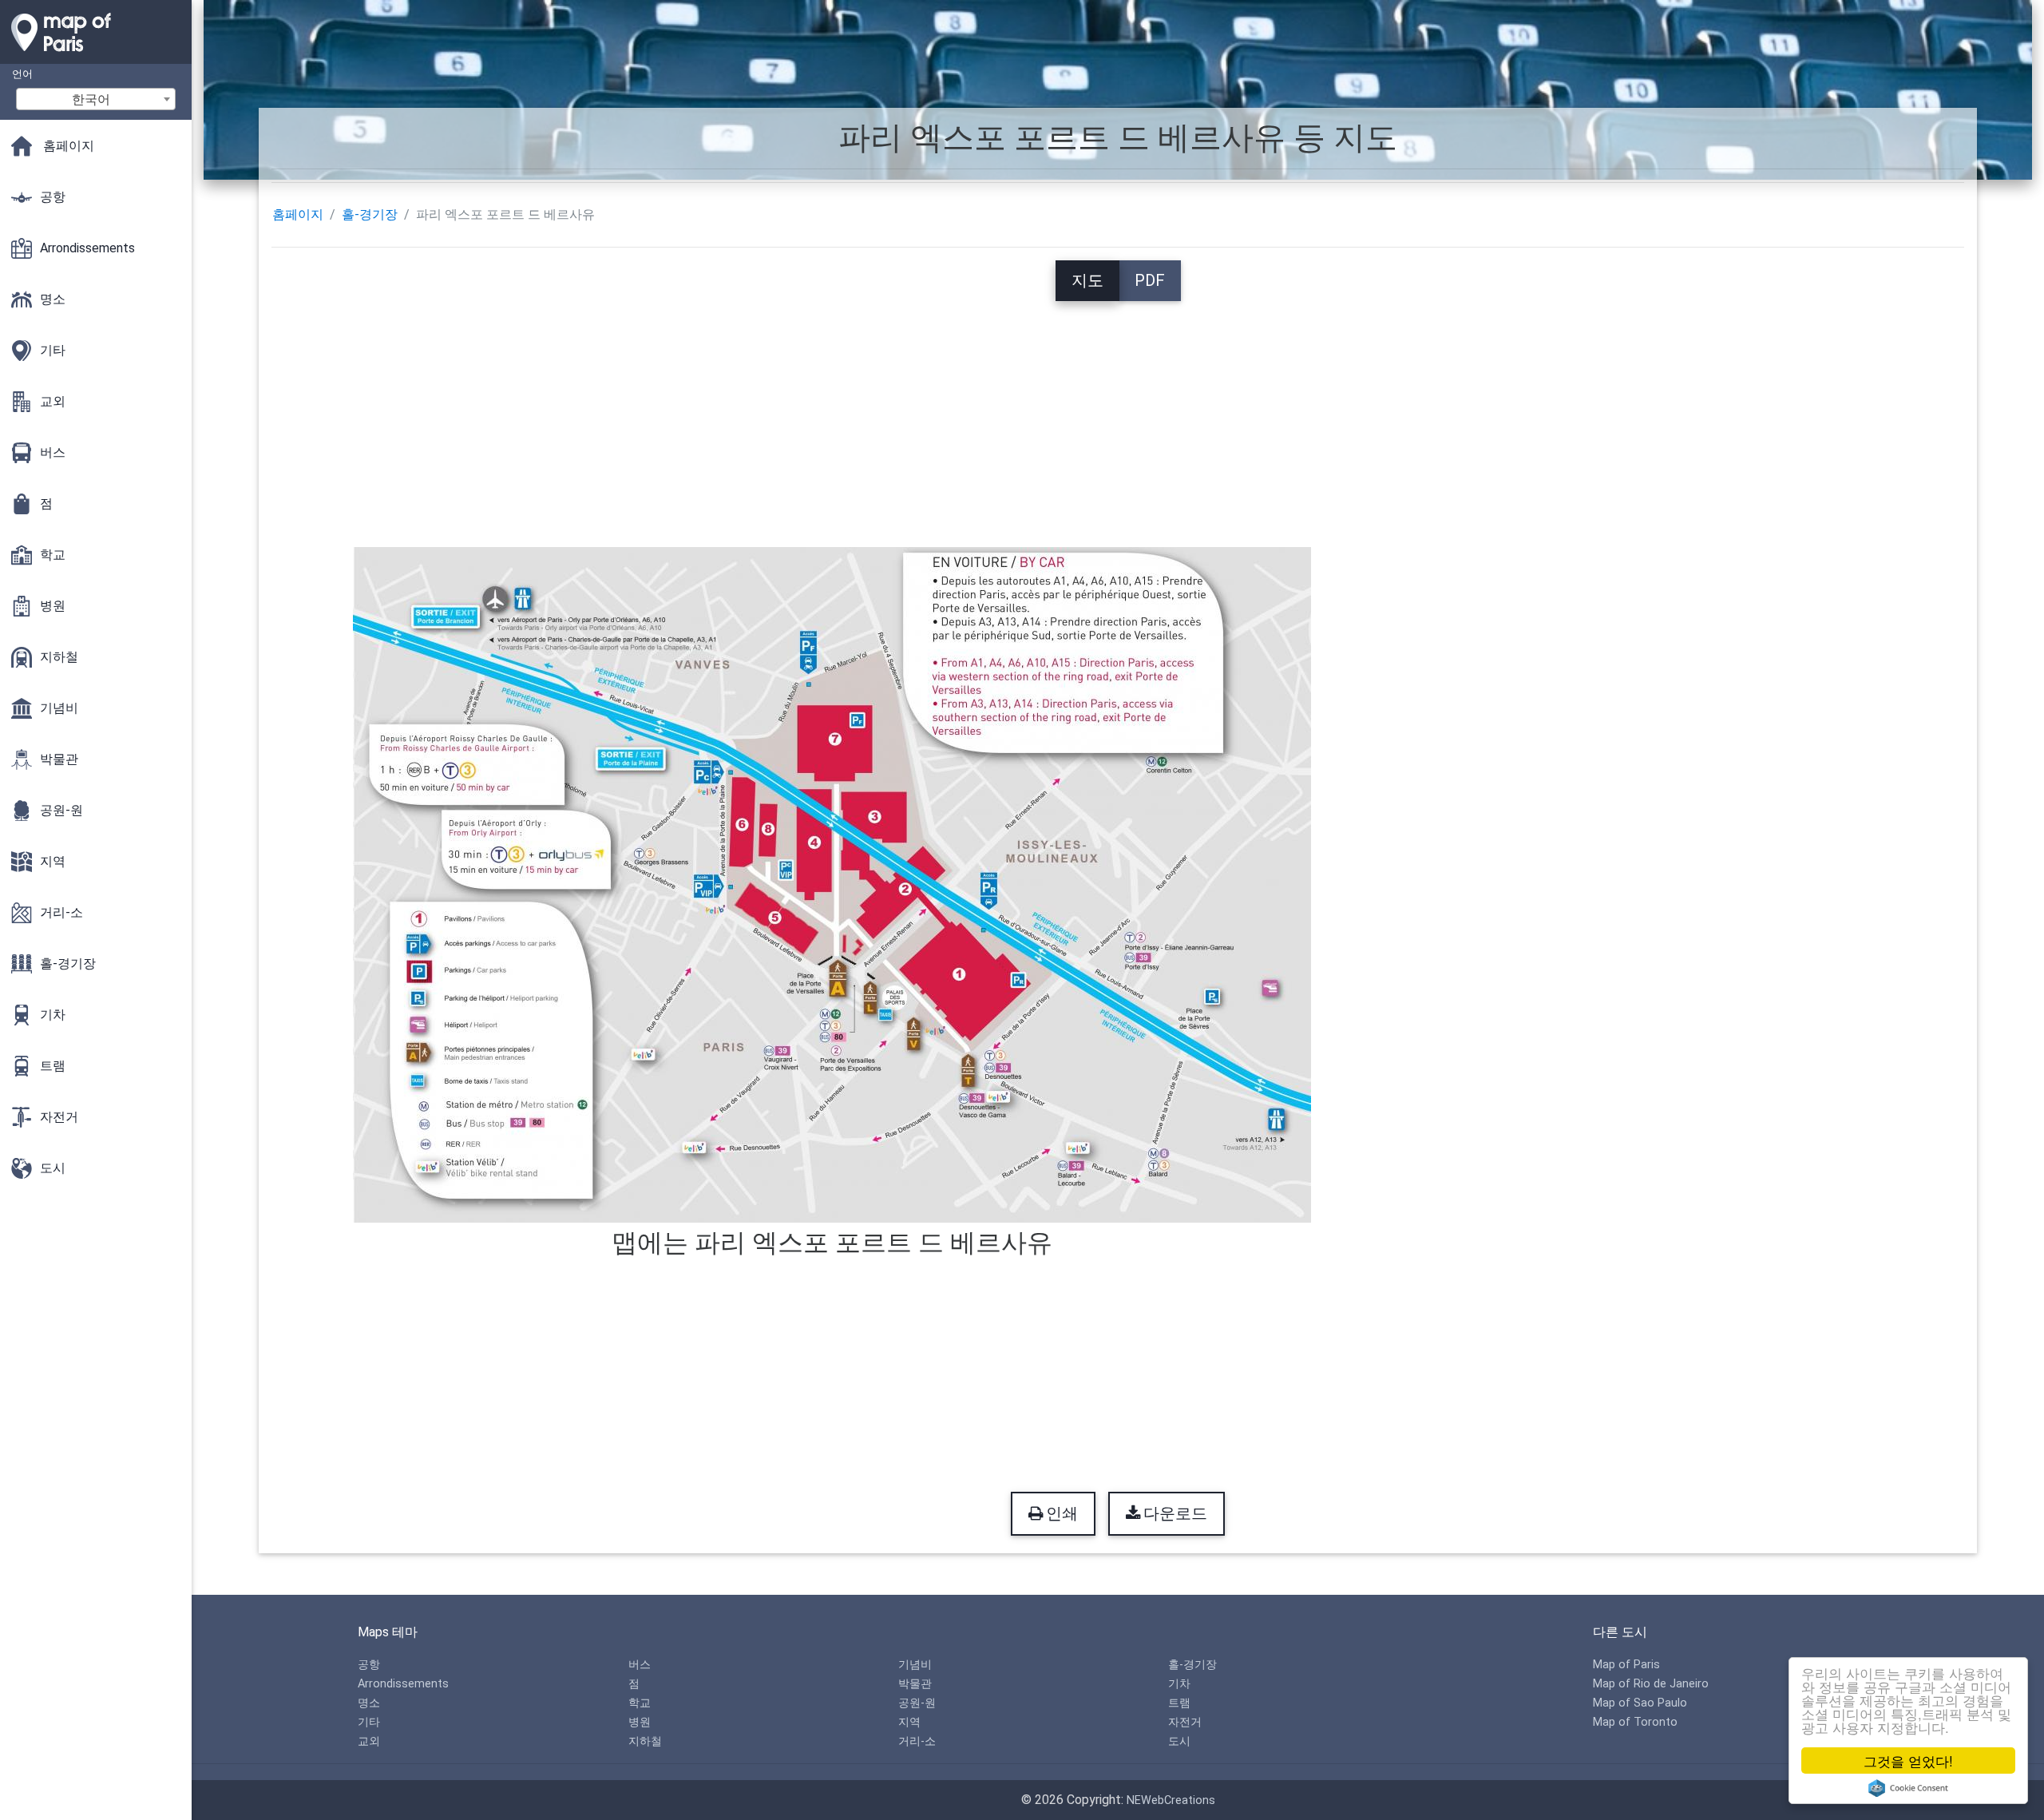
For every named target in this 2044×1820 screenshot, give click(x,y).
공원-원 (917, 1703)
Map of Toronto (1635, 1722)
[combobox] (96, 99)
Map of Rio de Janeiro (1651, 1684)
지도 (1087, 280)
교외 (369, 1741)
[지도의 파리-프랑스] (96, 56)
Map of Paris (1626, 1665)
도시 (1179, 1741)
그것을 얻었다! (1908, 1761)
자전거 (1185, 1722)
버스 (640, 1665)
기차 (1179, 1684)
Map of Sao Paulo (1640, 1703)
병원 (640, 1722)
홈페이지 (298, 214)
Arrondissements (403, 1684)
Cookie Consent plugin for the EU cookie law (1908, 1788)
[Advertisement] (1118, 413)
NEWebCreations (1171, 1800)
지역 (909, 1722)
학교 (640, 1703)
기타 (369, 1722)
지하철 (645, 1741)
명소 (369, 1703)
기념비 (915, 1665)
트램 (1179, 1703)
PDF (1150, 280)
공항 (369, 1665)
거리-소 (917, 1741)
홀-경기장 (370, 214)
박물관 (915, 1684)
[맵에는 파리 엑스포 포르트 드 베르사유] (832, 884)
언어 (22, 74)
